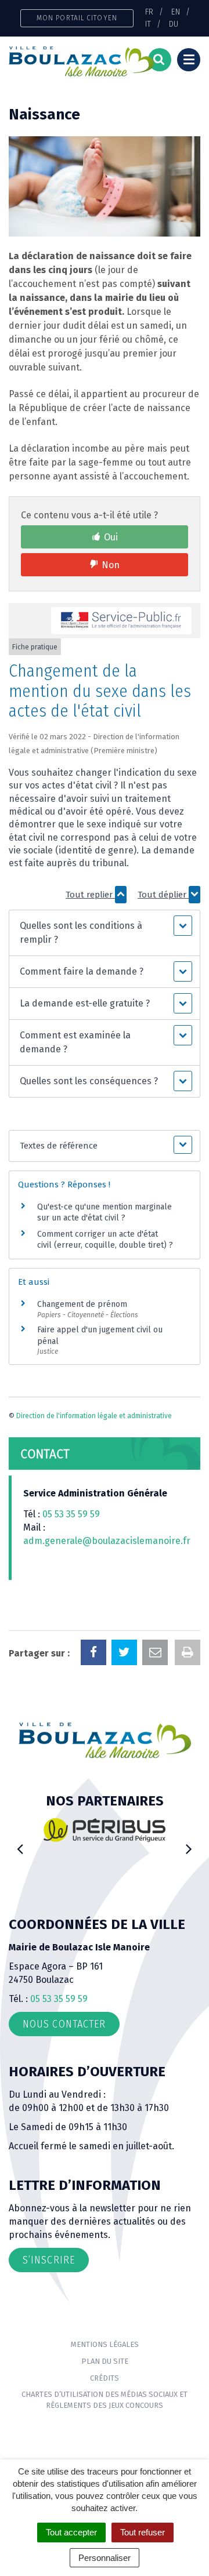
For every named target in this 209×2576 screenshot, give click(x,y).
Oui (111, 537)
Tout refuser (143, 2532)
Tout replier (90, 895)
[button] (104, 933)
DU (174, 24)
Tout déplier (163, 895)
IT (148, 24)
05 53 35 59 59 (71, 1514)
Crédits (105, 2378)
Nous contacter (64, 2024)
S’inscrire (49, 2260)
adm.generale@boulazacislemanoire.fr (107, 1541)
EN (176, 12)
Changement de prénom (82, 1304)
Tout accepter (71, 2532)
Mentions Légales (105, 2344)
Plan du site (105, 2361)
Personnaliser (105, 2558)
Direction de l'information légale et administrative (94, 1416)
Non (111, 565)
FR (149, 12)
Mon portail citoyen (77, 18)
